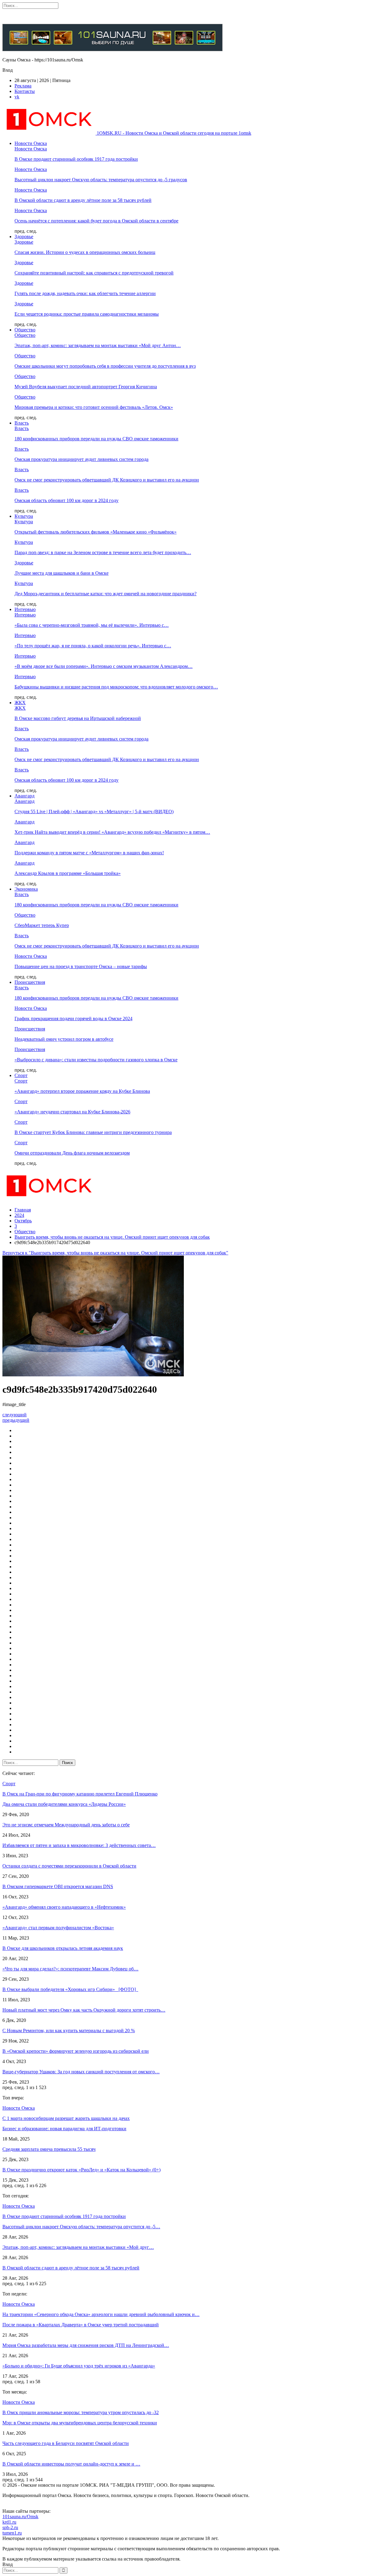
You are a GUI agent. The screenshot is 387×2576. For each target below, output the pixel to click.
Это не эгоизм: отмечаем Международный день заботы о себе (66, 1825)
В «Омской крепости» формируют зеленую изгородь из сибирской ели (76, 2051)
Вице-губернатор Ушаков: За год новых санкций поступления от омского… (81, 2072)
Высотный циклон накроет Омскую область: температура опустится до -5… (81, 2227)
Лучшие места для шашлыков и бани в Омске (62, 573)
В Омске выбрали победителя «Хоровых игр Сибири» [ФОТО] (70, 1989)
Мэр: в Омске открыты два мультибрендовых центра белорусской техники (80, 2423)
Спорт (21, 1075)
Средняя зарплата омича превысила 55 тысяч (49, 2149)
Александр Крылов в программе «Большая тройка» (68, 873)
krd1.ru (9, 2522)
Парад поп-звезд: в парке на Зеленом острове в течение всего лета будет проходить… (103, 552)
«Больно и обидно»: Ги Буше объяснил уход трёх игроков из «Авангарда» (79, 2366)
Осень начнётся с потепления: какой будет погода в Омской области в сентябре (96, 221)
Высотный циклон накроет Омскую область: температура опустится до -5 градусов (101, 180)
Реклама (23, 86)
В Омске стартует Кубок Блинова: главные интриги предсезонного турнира (93, 1132)
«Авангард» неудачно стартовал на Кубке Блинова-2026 (72, 1112)
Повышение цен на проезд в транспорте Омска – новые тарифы (81, 966)
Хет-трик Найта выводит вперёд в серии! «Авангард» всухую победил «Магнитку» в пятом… (112, 832)
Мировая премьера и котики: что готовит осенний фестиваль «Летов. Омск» (94, 407)
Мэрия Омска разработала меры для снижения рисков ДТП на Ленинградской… (86, 2345)
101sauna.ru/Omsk (20, 2517)
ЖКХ (20, 703)
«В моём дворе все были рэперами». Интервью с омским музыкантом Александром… (104, 666)
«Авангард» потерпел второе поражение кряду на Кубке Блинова (82, 1091)
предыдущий (16, 1420)
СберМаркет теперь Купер (42, 925)
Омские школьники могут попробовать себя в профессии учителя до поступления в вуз (105, 366)
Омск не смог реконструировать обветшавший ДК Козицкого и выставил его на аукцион (107, 480)
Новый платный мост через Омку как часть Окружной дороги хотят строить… (84, 2010)
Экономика (26, 889)
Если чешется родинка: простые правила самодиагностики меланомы (87, 314)
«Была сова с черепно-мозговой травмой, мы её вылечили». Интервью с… (92, 625)
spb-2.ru (10, 2527)
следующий (15, 1415)
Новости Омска (31, 143)
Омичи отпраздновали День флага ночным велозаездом (72, 1153)
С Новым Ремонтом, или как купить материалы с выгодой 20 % (69, 2031)
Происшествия (30, 982)
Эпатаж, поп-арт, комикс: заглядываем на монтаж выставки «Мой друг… (78, 2247)
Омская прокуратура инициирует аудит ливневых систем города (81, 459)
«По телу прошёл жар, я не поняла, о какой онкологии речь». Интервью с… (93, 646)
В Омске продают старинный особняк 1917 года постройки (76, 159)
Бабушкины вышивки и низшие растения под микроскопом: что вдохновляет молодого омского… (116, 687)
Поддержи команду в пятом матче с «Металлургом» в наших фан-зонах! (89, 853)
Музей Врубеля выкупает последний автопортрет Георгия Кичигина (86, 387)
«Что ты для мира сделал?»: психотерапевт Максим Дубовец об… (70, 1969)
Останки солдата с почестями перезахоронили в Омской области (69, 1866)
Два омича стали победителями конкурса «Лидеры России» (64, 1804)
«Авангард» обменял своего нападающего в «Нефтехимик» (64, 1907)
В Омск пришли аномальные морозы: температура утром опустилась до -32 (81, 2412)
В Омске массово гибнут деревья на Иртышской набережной (78, 718)
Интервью (25, 609)
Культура (24, 516)
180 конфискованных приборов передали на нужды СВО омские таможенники (96, 439)
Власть (22, 423)
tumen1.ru (12, 2533)
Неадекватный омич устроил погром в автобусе (64, 1039)
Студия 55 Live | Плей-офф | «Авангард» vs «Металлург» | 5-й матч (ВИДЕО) (94, 812)
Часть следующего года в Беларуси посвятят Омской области (66, 2443)
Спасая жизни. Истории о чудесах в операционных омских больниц (85, 252)
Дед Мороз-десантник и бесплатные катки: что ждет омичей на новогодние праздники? (106, 594)
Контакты (25, 91)
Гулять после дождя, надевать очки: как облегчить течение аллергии (85, 293)
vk (17, 97)
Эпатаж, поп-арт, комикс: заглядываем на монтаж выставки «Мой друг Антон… (98, 345)
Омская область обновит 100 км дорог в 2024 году (67, 500)
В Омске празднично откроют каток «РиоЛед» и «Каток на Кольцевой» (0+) (81, 2170)
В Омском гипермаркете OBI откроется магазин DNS (58, 1886)
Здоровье (24, 237)
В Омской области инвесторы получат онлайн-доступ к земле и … (71, 2464)
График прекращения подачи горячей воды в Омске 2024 (73, 1019)
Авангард (24, 796)
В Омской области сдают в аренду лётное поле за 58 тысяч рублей (83, 200)
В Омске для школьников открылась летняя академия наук (63, 1948)
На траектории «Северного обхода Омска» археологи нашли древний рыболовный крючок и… (101, 2314)
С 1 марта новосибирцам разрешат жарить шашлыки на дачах (66, 2118)
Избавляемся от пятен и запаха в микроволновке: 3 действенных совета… (79, 1845)
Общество (25, 330)
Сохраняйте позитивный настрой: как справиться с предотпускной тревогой (94, 273)
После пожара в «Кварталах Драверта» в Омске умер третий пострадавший (81, 2325)
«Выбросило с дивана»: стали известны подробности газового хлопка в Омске (96, 1060)
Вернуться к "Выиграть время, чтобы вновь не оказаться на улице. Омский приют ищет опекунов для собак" (115, 1253)
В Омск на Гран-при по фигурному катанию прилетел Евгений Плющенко (80, 1794)
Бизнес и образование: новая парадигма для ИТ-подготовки (64, 2129)
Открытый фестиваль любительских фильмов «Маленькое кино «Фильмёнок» (96, 532)
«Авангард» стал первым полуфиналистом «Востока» (58, 1928)
